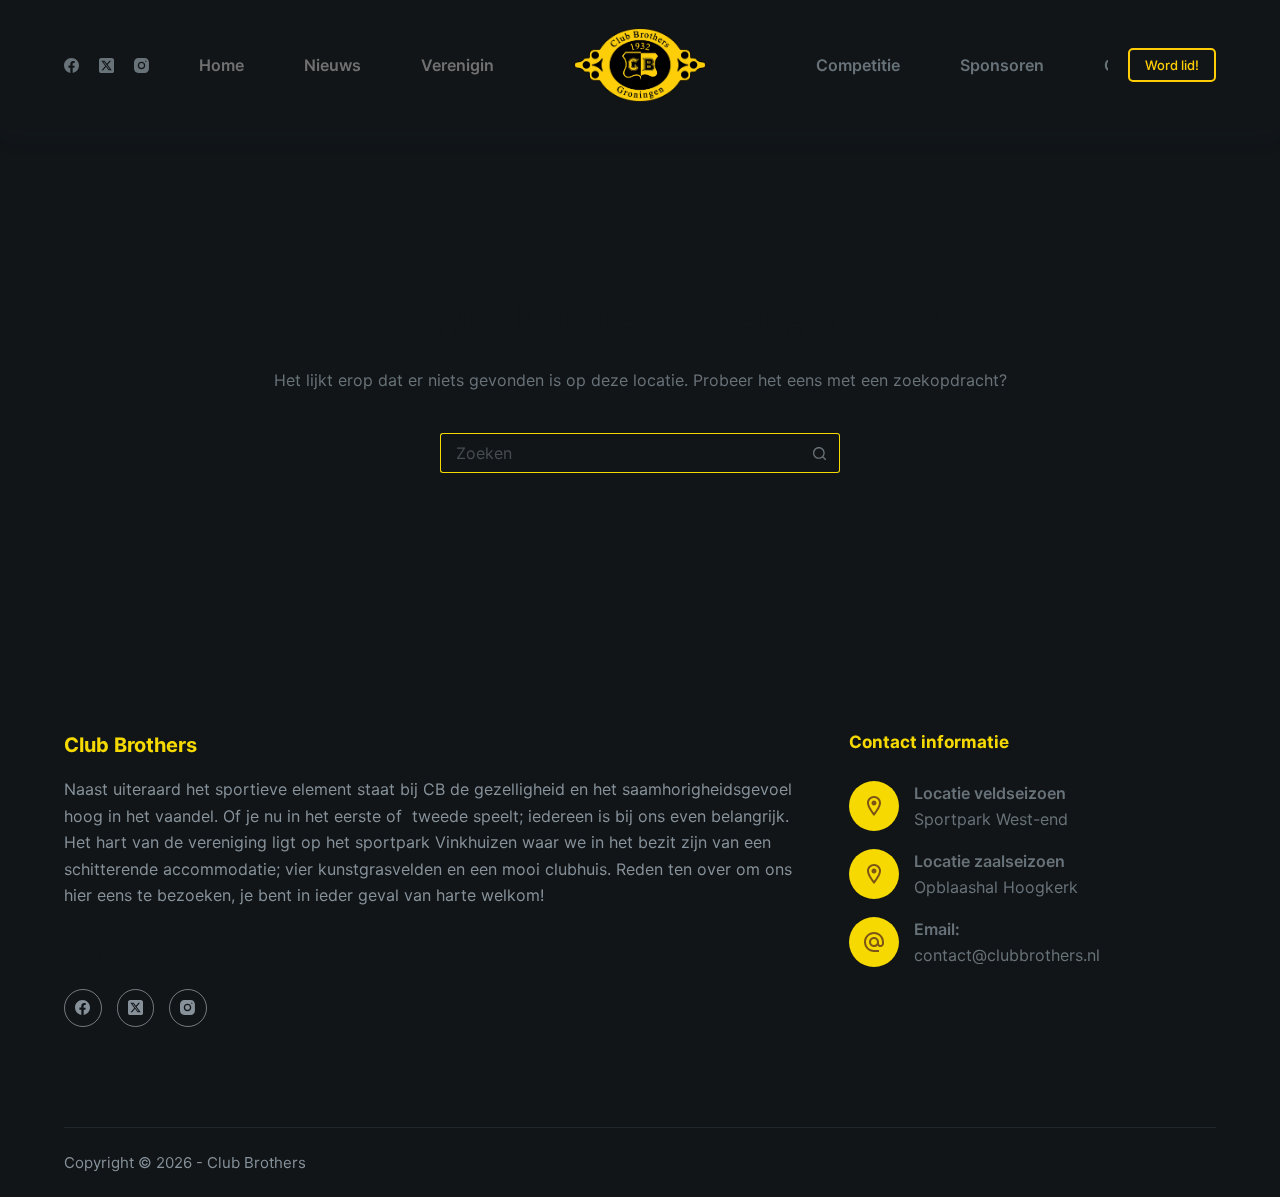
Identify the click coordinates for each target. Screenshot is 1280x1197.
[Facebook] (71, 65)
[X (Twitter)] (106, 65)
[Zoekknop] (820, 453)
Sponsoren (1002, 65)
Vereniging (462, 65)
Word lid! (1172, 65)
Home (221, 65)
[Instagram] (141, 65)
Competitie (858, 65)
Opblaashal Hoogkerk (996, 887)
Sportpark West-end (991, 819)
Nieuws (332, 65)
